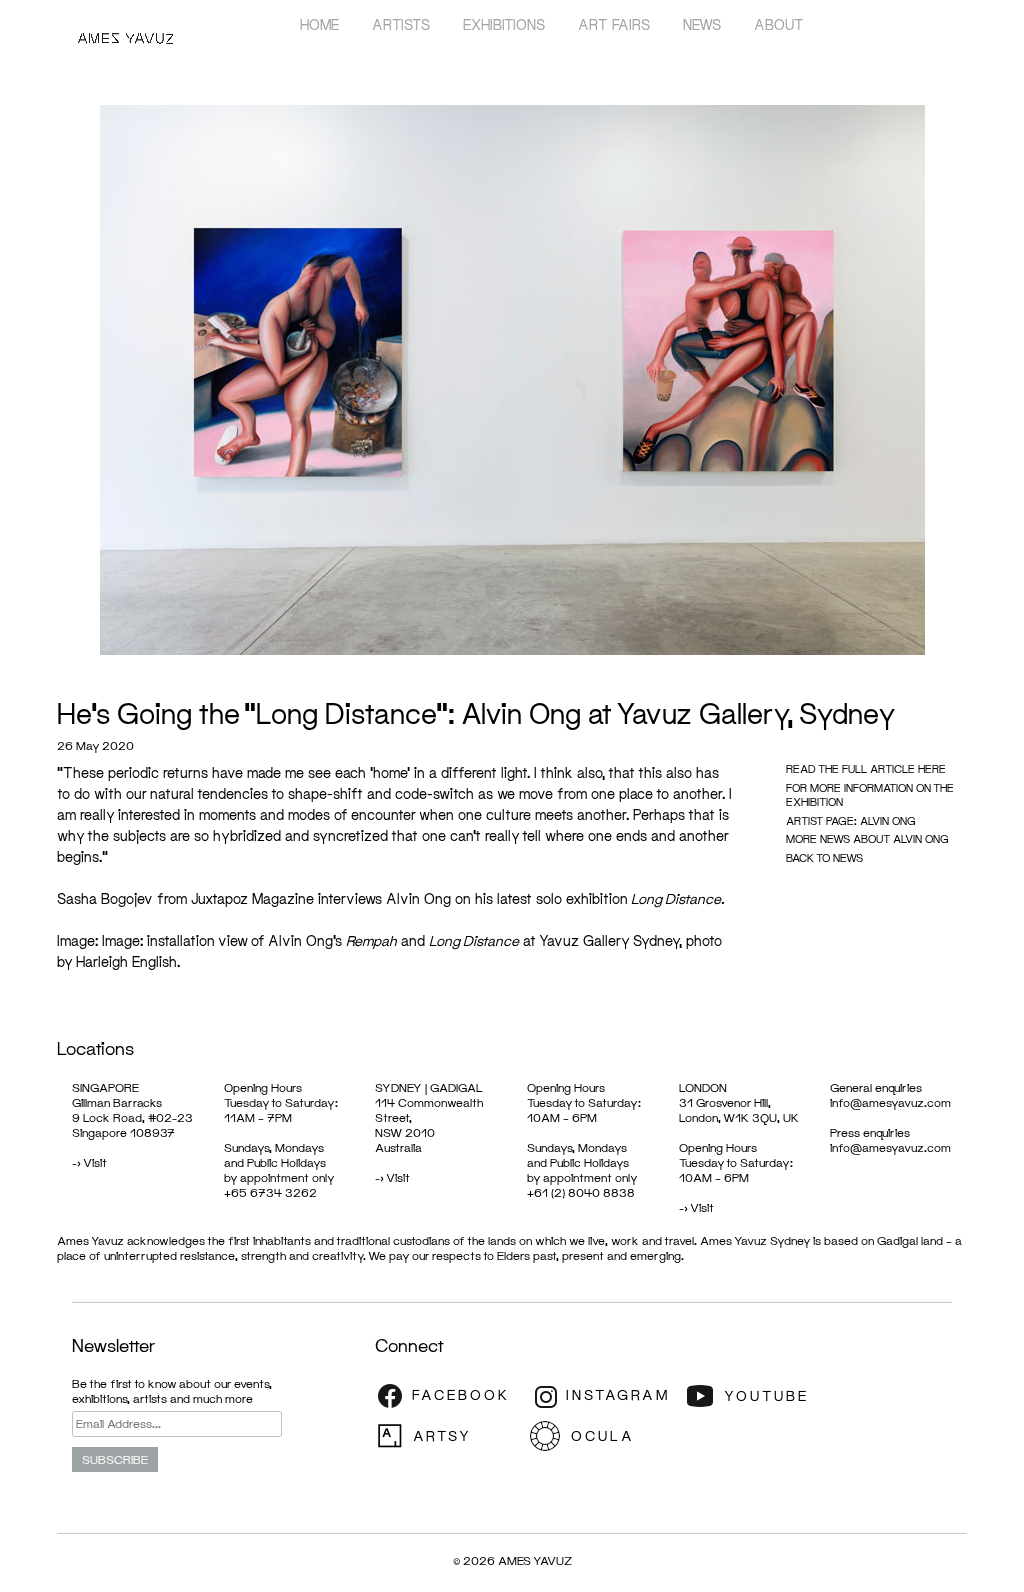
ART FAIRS (614, 24)
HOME (319, 24)
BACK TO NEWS (824, 857)
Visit (95, 1162)
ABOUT (779, 24)
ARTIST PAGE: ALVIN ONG (851, 820)
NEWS (702, 24)
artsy (450, 1436)
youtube (760, 1396)
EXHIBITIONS (504, 24)
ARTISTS (401, 24)
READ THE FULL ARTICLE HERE (866, 768)
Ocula (605, 1436)
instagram (605, 1396)
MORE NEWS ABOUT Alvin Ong (867, 838)
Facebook (450, 1396)
